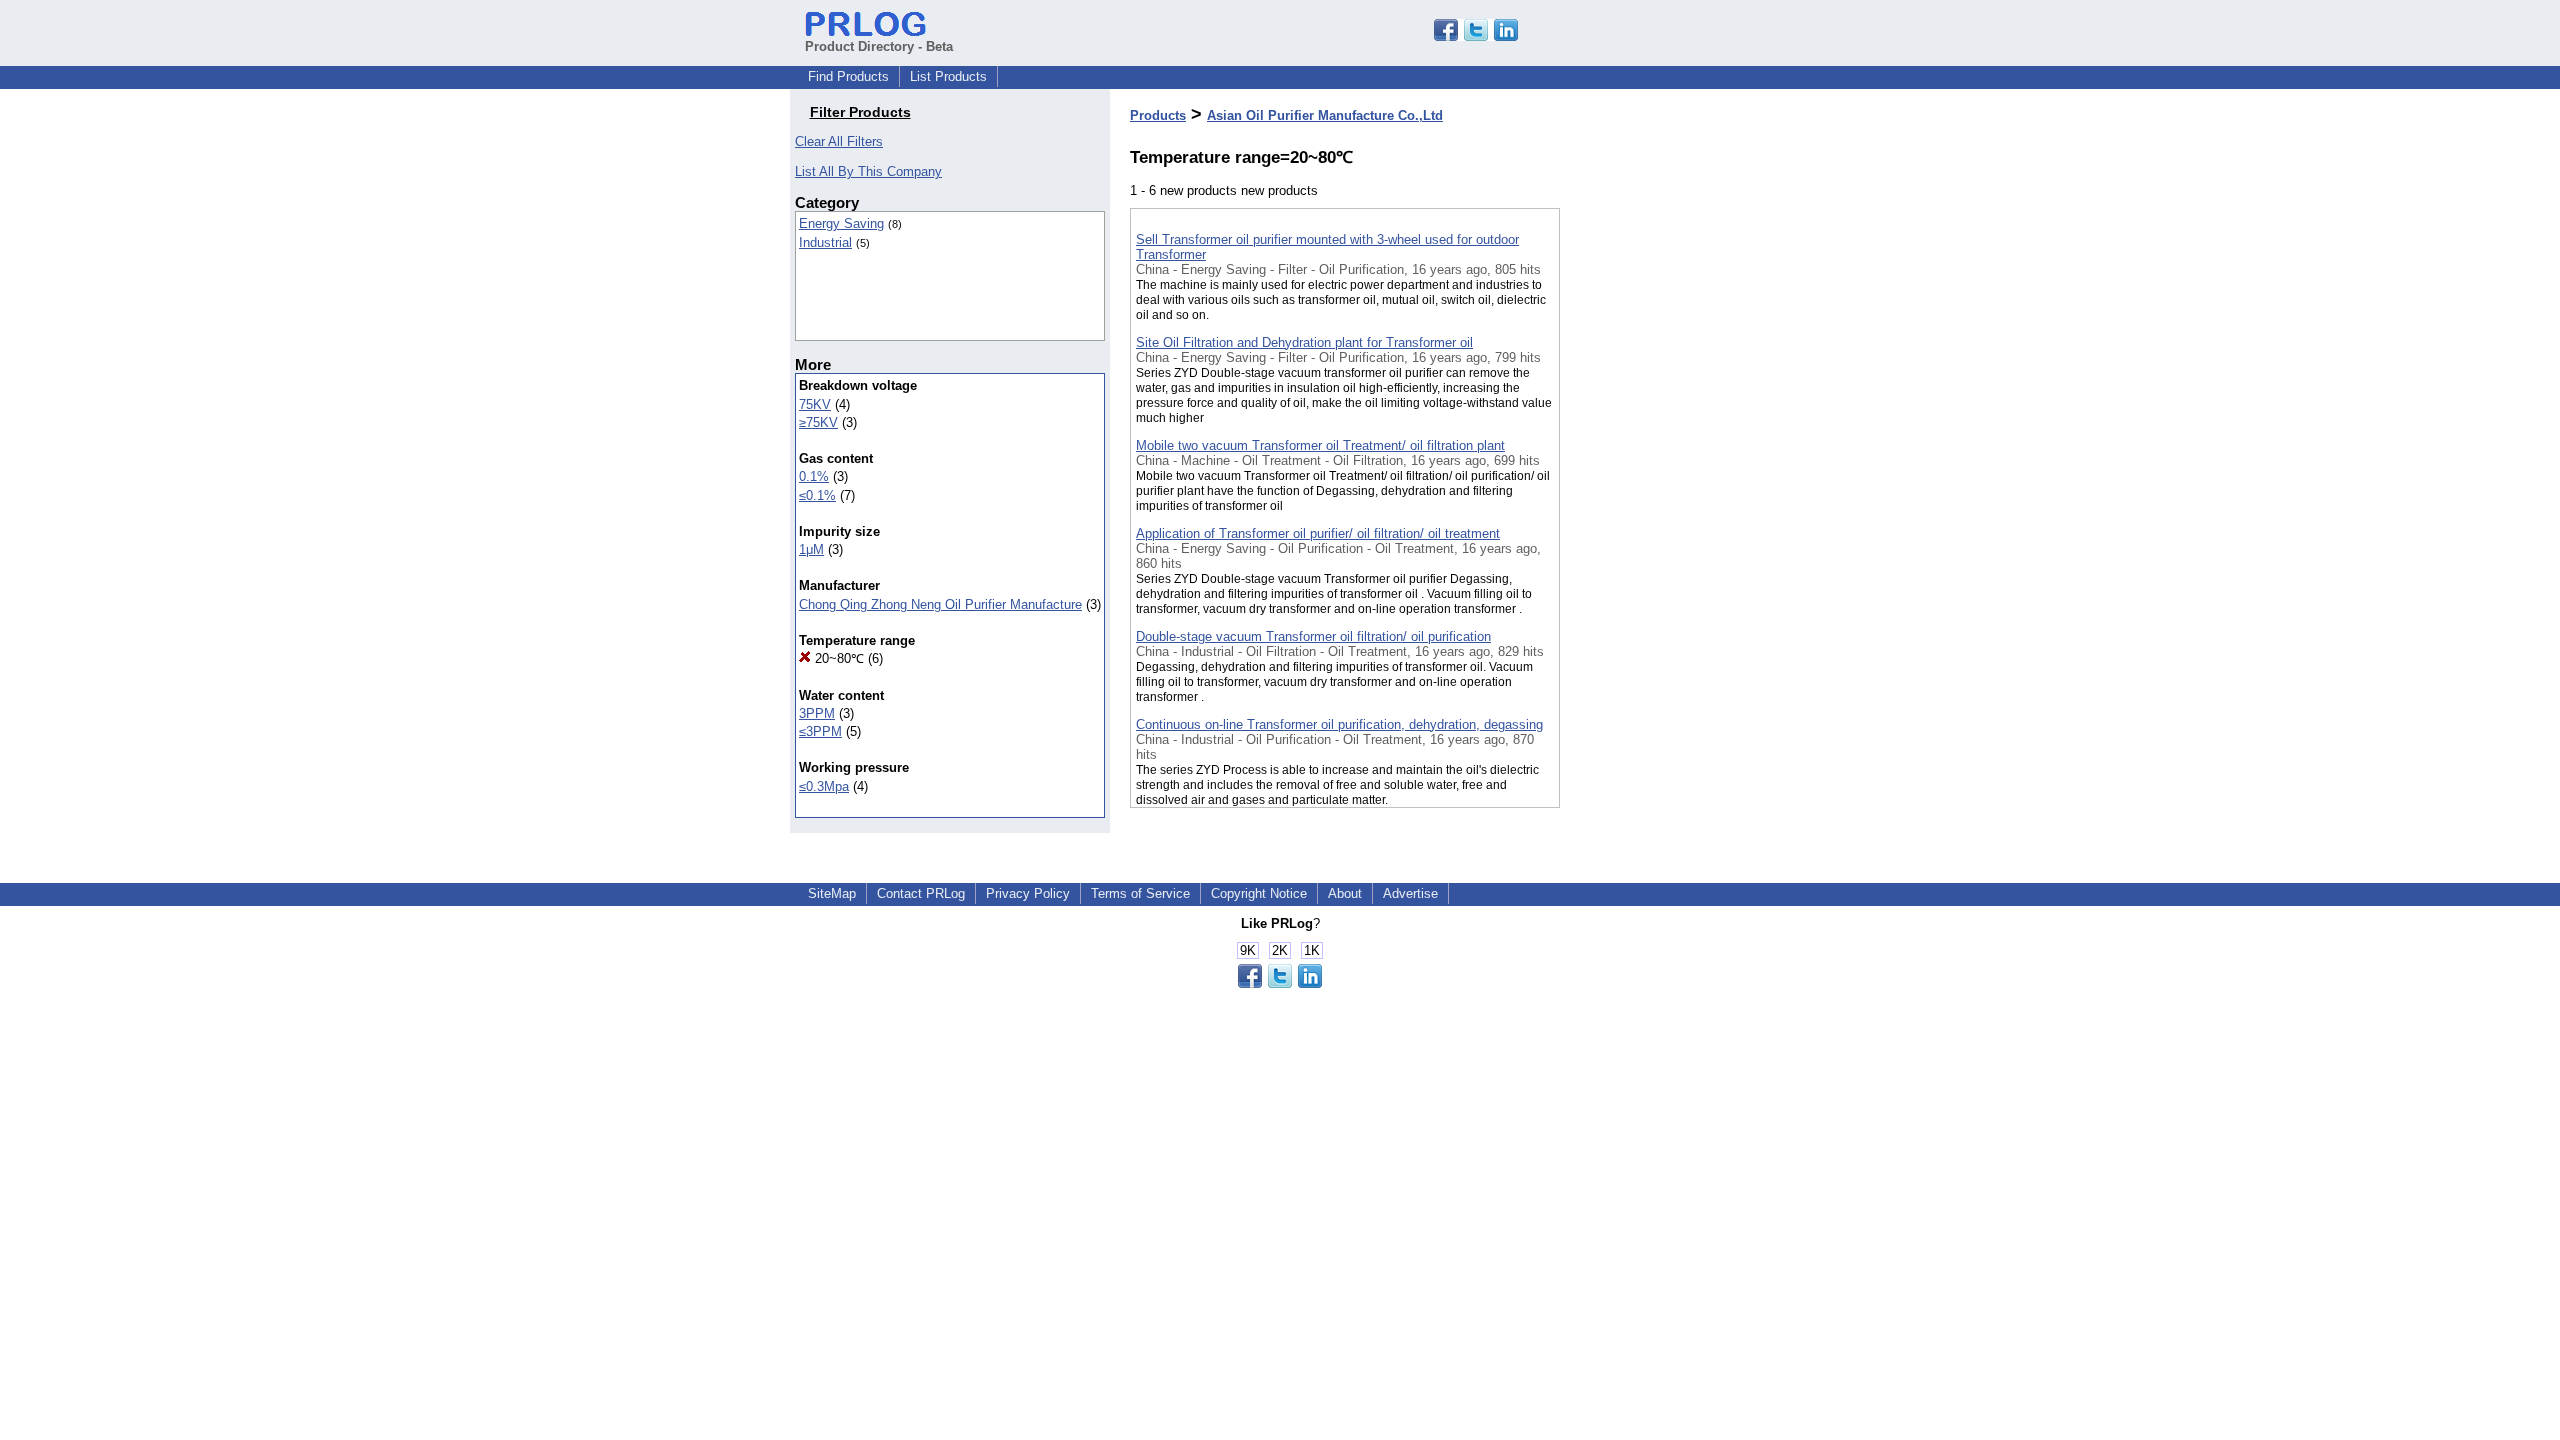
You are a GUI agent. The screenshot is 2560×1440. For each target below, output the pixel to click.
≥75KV (818, 422)
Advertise (1410, 893)
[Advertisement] (1660, 519)
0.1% (814, 476)
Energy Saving (841, 223)
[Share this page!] (1476, 36)
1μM (811, 549)
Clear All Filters (839, 141)
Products (1158, 115)
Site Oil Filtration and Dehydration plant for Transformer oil (1304, 342)
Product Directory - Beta (879, 46)
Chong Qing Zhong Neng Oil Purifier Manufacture (940, 604)
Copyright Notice (1259, 893)
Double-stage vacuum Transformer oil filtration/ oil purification (1313, 636)
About (1345, 893)
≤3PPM (820, 731)
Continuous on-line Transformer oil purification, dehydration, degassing (1339, 724)
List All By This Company (868, 171)
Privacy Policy (1028, 893)
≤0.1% (817, 495)
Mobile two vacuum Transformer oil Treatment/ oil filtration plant (1320, 445)
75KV (815, 404)
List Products (948, 76)
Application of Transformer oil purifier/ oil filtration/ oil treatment (1318, 533)
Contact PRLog (921, 893)
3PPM (817, 713)
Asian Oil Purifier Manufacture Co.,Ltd (1325, 115)
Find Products (848, 76)
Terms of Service (1140, 893)
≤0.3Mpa (824, 786)
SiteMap (832, 893)
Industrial (825, 242)
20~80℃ (837, 658)
